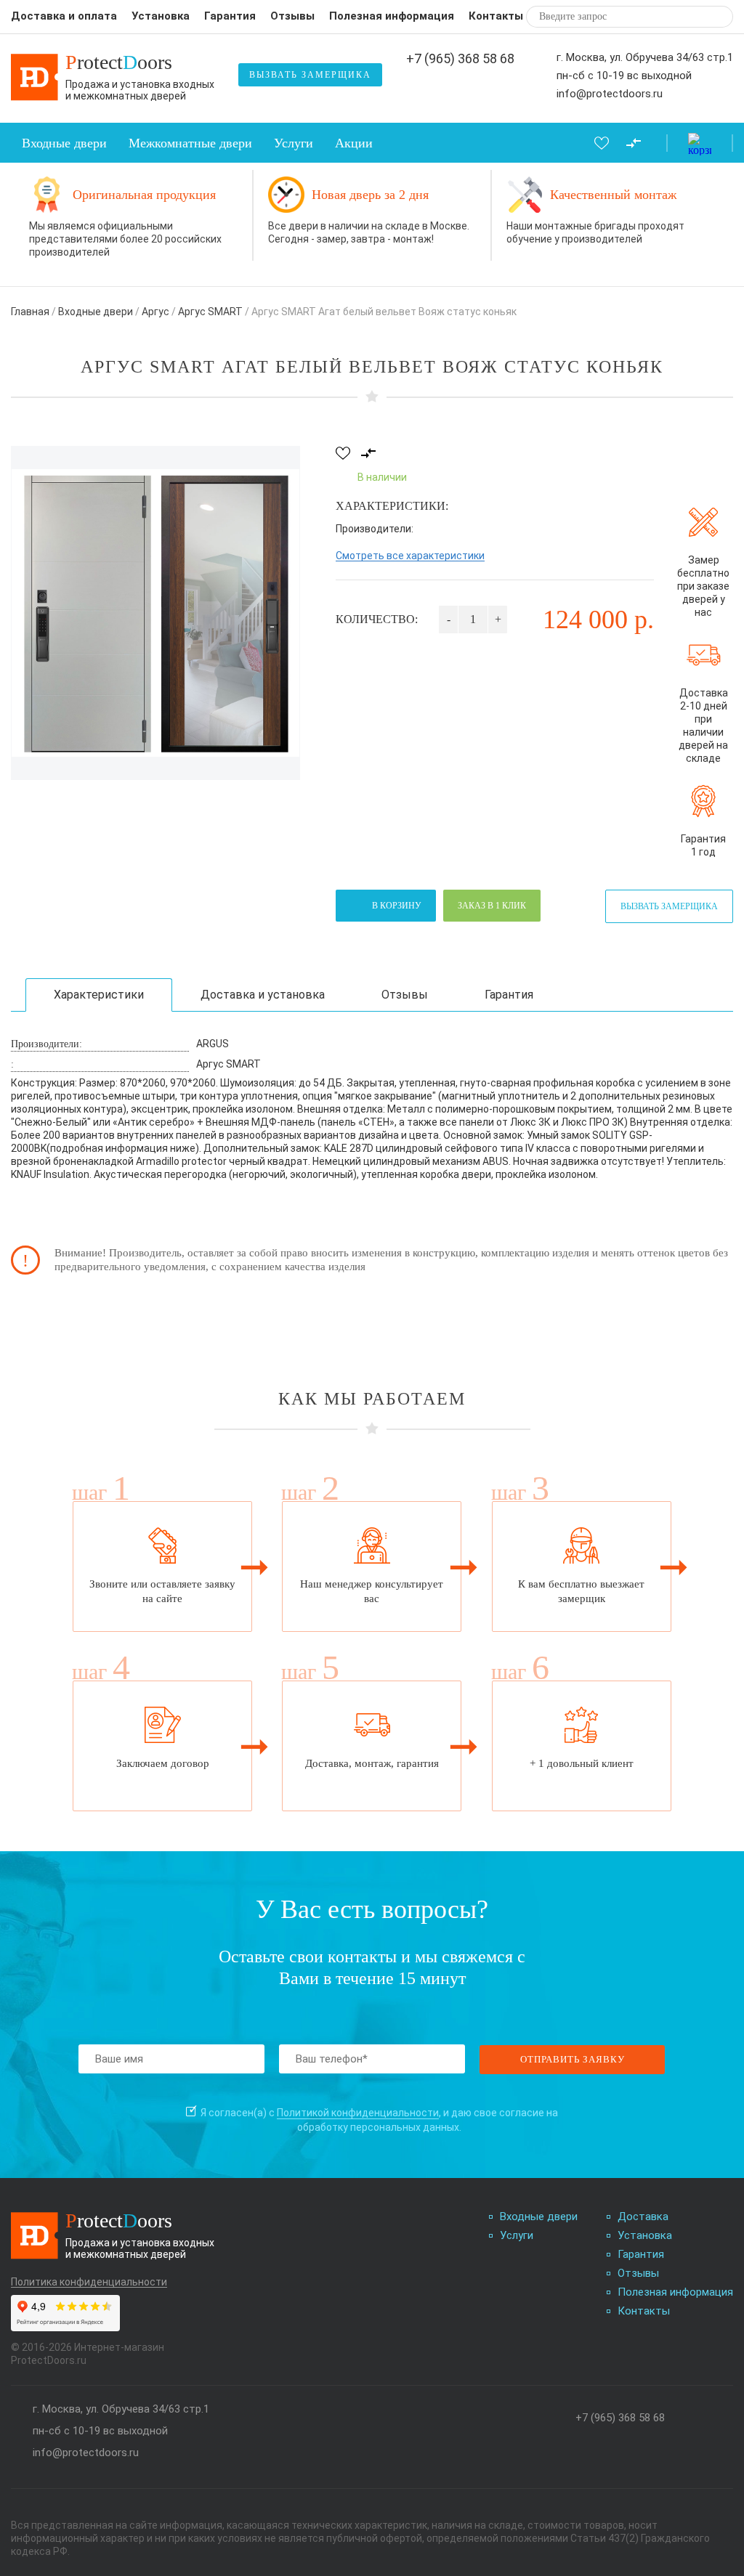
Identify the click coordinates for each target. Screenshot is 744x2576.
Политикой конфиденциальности (358, 2113)
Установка (161, 16)
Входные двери (64, 143)
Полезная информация (392, 16)
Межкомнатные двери (190, 143)
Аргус (155, 312)
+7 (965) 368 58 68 (460, 59)
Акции (354, 143)
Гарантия (230, 16)
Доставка (643, 2217)
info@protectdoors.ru (610, 94)
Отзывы (292, 16)
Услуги (294, 143)
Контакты (496, 16)
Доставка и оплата (64, 16)
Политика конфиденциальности (89, 2282)
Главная (30, 312)
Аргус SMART (210, 312)
